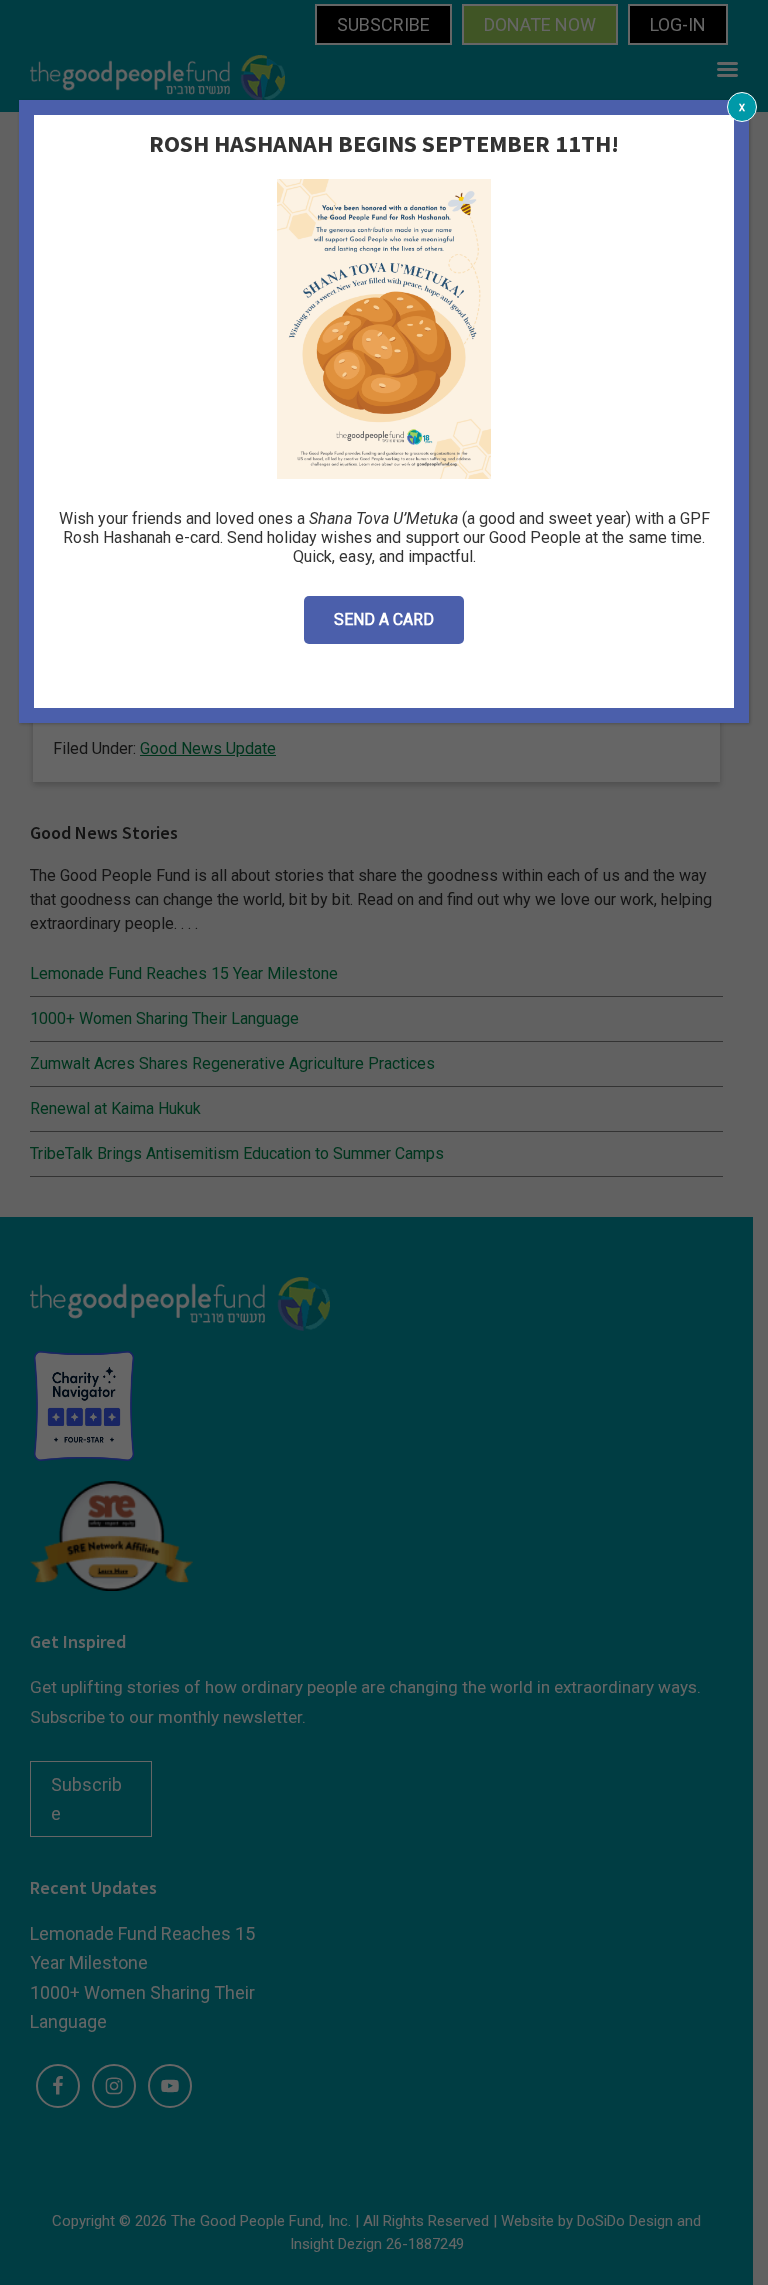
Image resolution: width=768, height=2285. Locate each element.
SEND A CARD (384, 619)
